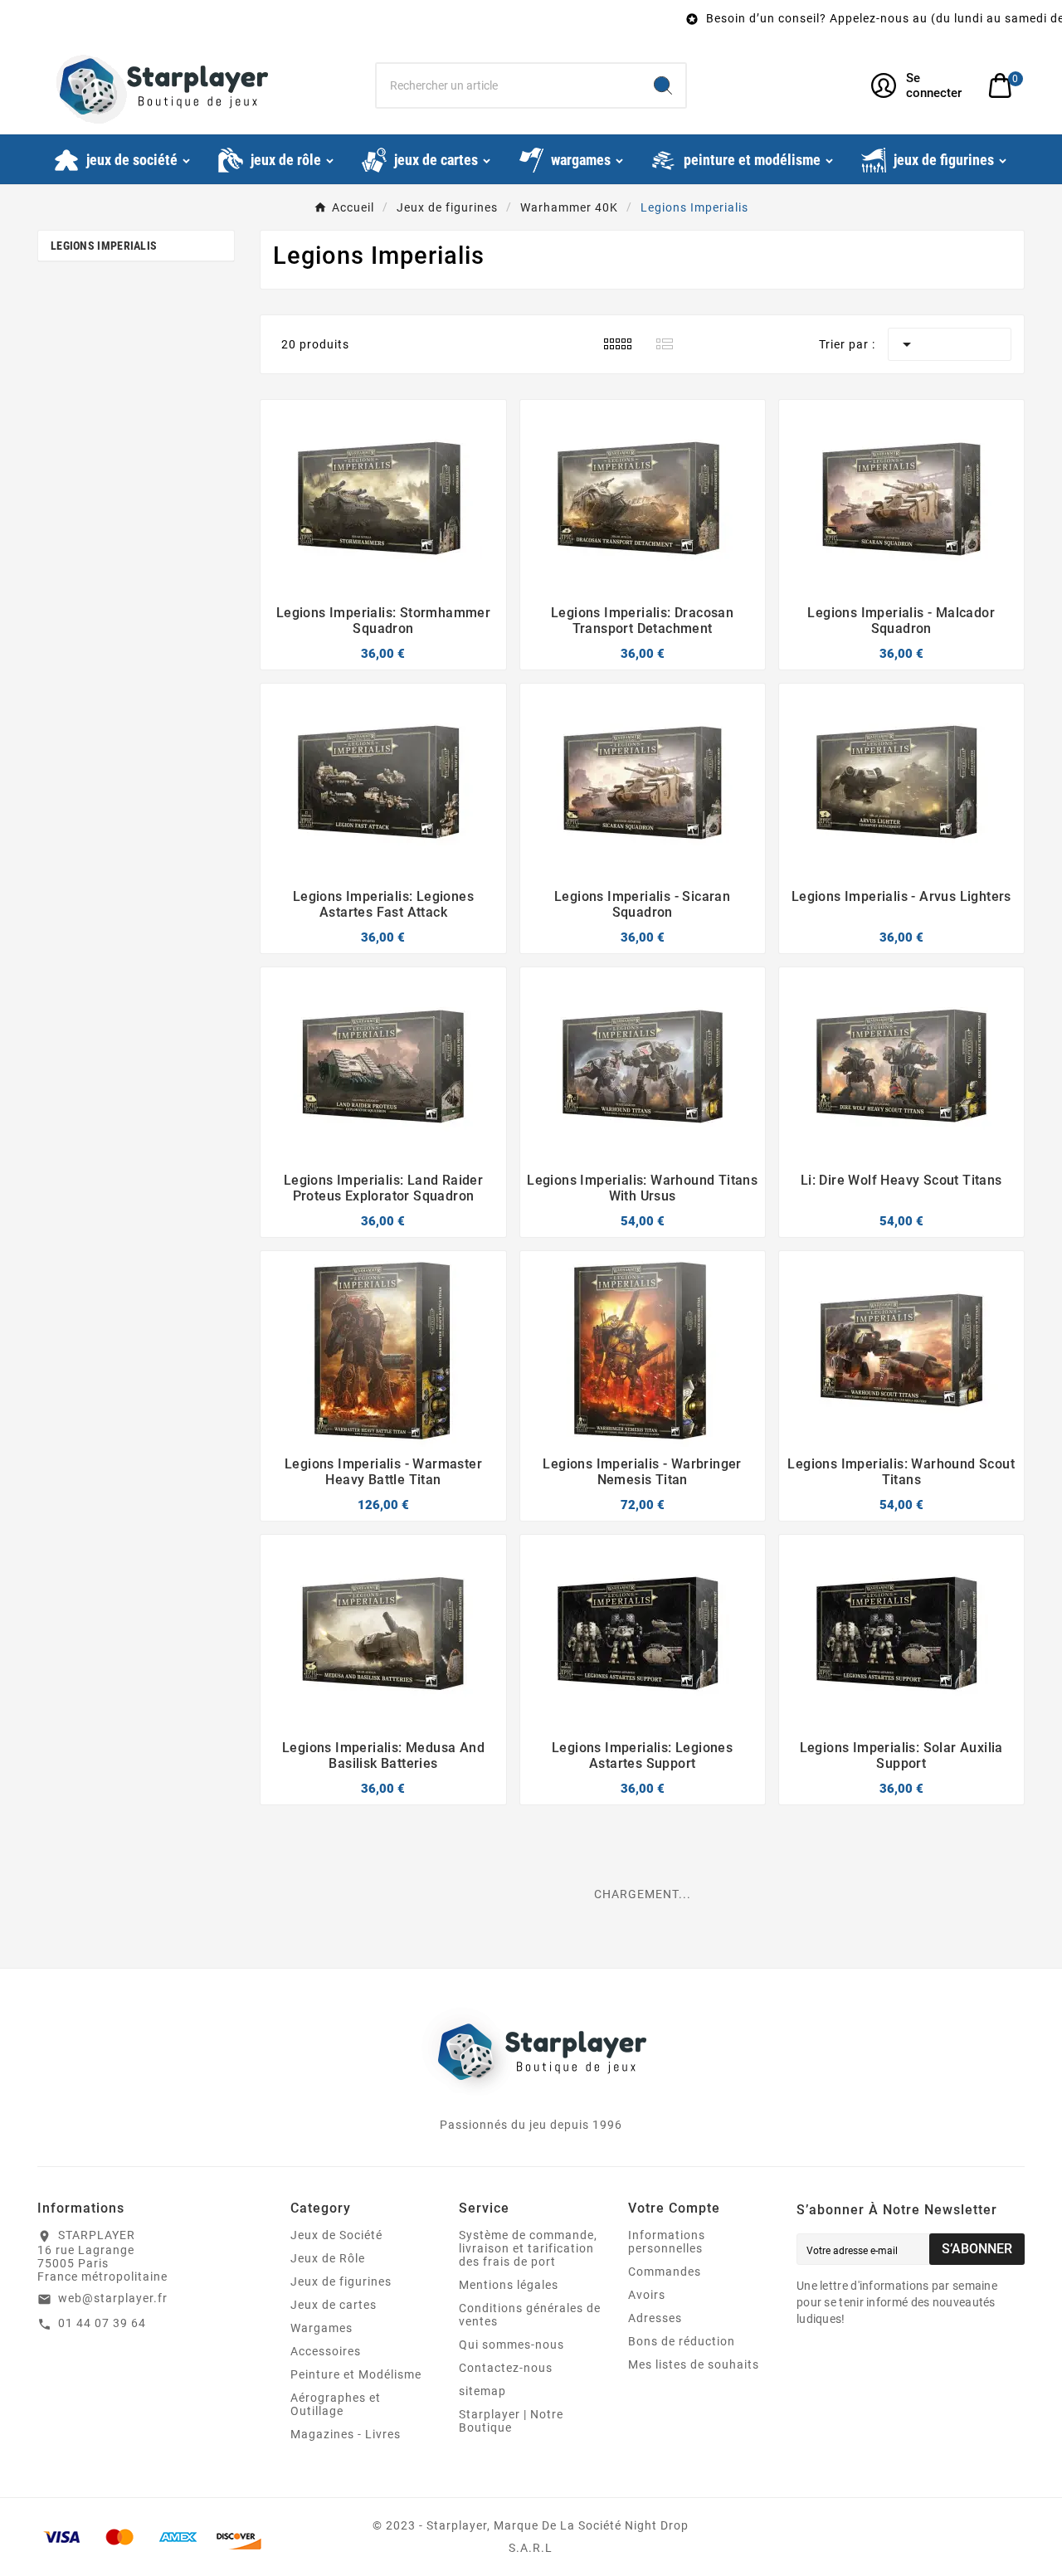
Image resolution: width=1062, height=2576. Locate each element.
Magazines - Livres (346, 2434)
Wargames (322, 2328)
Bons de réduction (682, 2341)
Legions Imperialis (104, 246)
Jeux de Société (336, 2235)
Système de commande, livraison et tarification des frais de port (528, 2248)
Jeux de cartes (334, 2305)
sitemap (482, 2391)
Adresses (655, 2318)
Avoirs (647, 2295)
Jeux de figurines (341, 2281)
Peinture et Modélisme (356, 2374)
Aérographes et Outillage (336, 2404)
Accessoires (326, 2351)
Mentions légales (509, 2285)
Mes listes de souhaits (694, 2364)
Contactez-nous (506, 2368)
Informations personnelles (667, 2242)
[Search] (663, 85)
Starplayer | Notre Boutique (511, 2421)
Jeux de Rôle (328, 2258)
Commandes (665, 2272)
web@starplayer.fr (113, 2298)
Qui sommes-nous (512, 2345)
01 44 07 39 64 (102, 2323)
